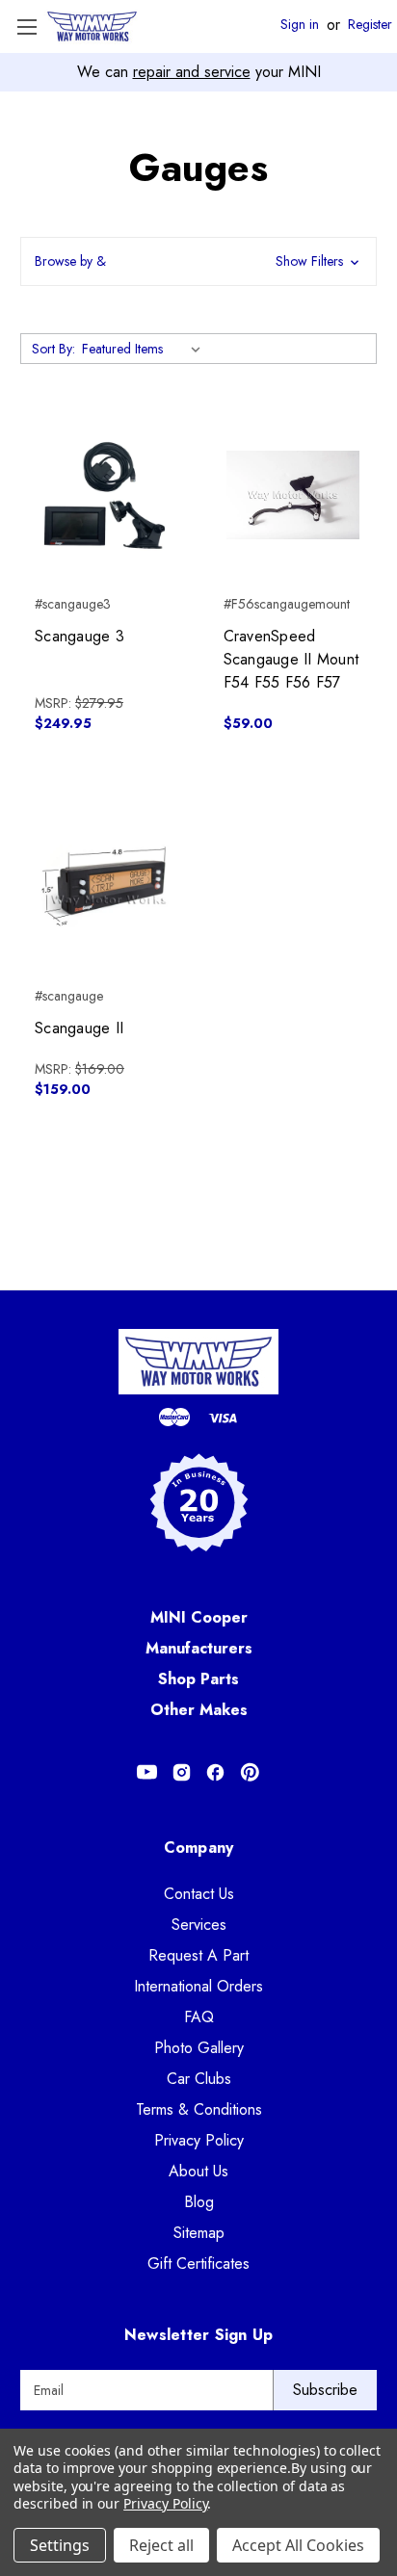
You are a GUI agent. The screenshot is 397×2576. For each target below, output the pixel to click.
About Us (198, 2171)
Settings (60, 2545)
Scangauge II (79, 1028)
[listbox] (145, 349)
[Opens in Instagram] (182, 1772)
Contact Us (199, 1894)
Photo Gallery (199, 2048)
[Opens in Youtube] (147, 1772)
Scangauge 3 (79, 636)
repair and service (192, 72)
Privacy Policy (199, 2140)
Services (199, 1925)
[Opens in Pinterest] (250, 1772)
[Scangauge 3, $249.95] (105, 495)
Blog (199, 2202)
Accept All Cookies (298, 2545)
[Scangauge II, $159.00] (105, 886)
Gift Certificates (198, 2264)
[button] (198, 261)
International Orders (198, 1986)
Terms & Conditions (199, 2109)
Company (199, 1847)
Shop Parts (198, 1679)
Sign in (300, 25)
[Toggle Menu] (26, 26)
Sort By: (53, 349)
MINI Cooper (199, 1617)
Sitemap (199, 2233)
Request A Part (198, 1955)
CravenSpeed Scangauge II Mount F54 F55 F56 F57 (291, 659)
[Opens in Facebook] (215, 1772)
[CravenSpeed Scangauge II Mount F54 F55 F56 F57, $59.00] (293, 495)
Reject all (161, 2545)
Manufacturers (199, 1648)
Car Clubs (199, 2079)
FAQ (199, 2017)
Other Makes (199, 1710)
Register (370, 25)
